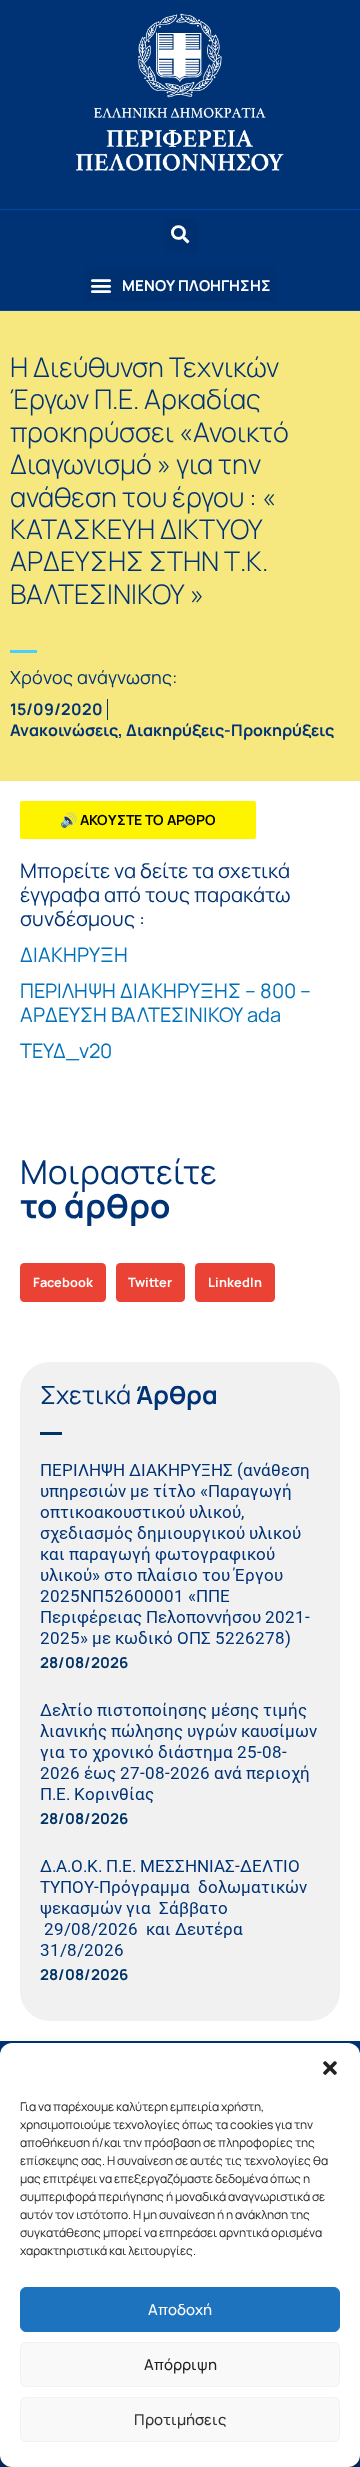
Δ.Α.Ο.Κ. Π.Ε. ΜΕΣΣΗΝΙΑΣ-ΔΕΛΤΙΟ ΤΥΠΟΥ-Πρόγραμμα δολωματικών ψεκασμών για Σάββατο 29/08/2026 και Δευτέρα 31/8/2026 (173, 1908)
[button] (330, 2068)
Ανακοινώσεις (64, 730)
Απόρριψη (180, 2364)
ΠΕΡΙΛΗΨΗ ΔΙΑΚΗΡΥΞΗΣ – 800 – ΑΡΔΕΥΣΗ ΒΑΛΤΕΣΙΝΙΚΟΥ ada (165, 1002)
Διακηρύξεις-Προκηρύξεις (230, 730)
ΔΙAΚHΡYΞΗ (74, 954)
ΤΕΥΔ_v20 (66, 1050)
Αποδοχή (180, 2309)
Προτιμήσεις (180, 2419)
